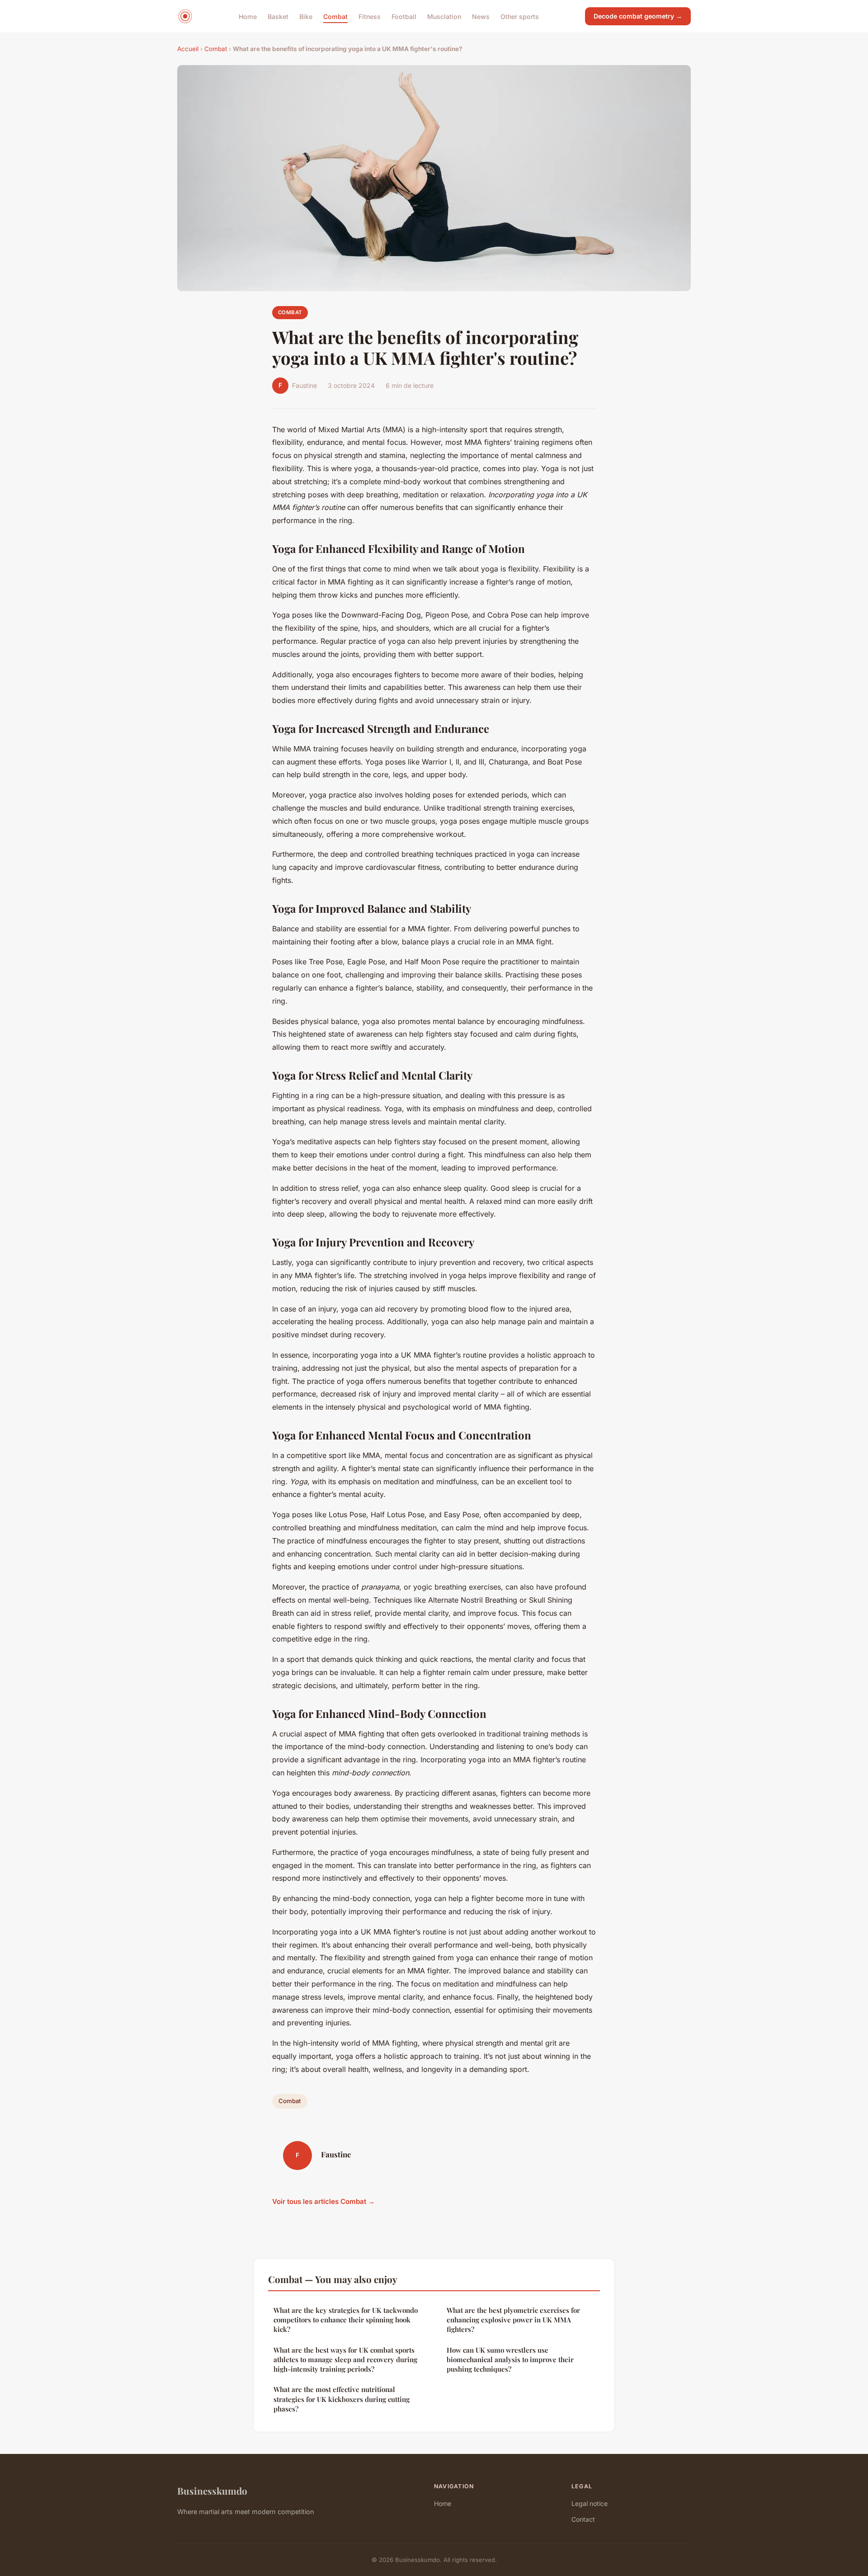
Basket (278, 16)
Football (404, 16)
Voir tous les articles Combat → (323, 2201)
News (481, 16)
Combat (335, 16)
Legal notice (590, 2503)
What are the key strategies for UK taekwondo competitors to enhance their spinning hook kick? (346, 2320)
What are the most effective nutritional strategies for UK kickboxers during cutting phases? (342, 2399)
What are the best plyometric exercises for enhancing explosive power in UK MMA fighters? (513, 2320)
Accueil (188, 49)
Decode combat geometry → (638, 16)
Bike (306, 16)
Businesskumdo (212, 2491)
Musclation (444, 16)
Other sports (520, 16)
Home (248, 16)
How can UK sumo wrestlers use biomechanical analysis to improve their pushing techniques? (510, 2360)
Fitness (370, 16)
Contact (583, 2519)
